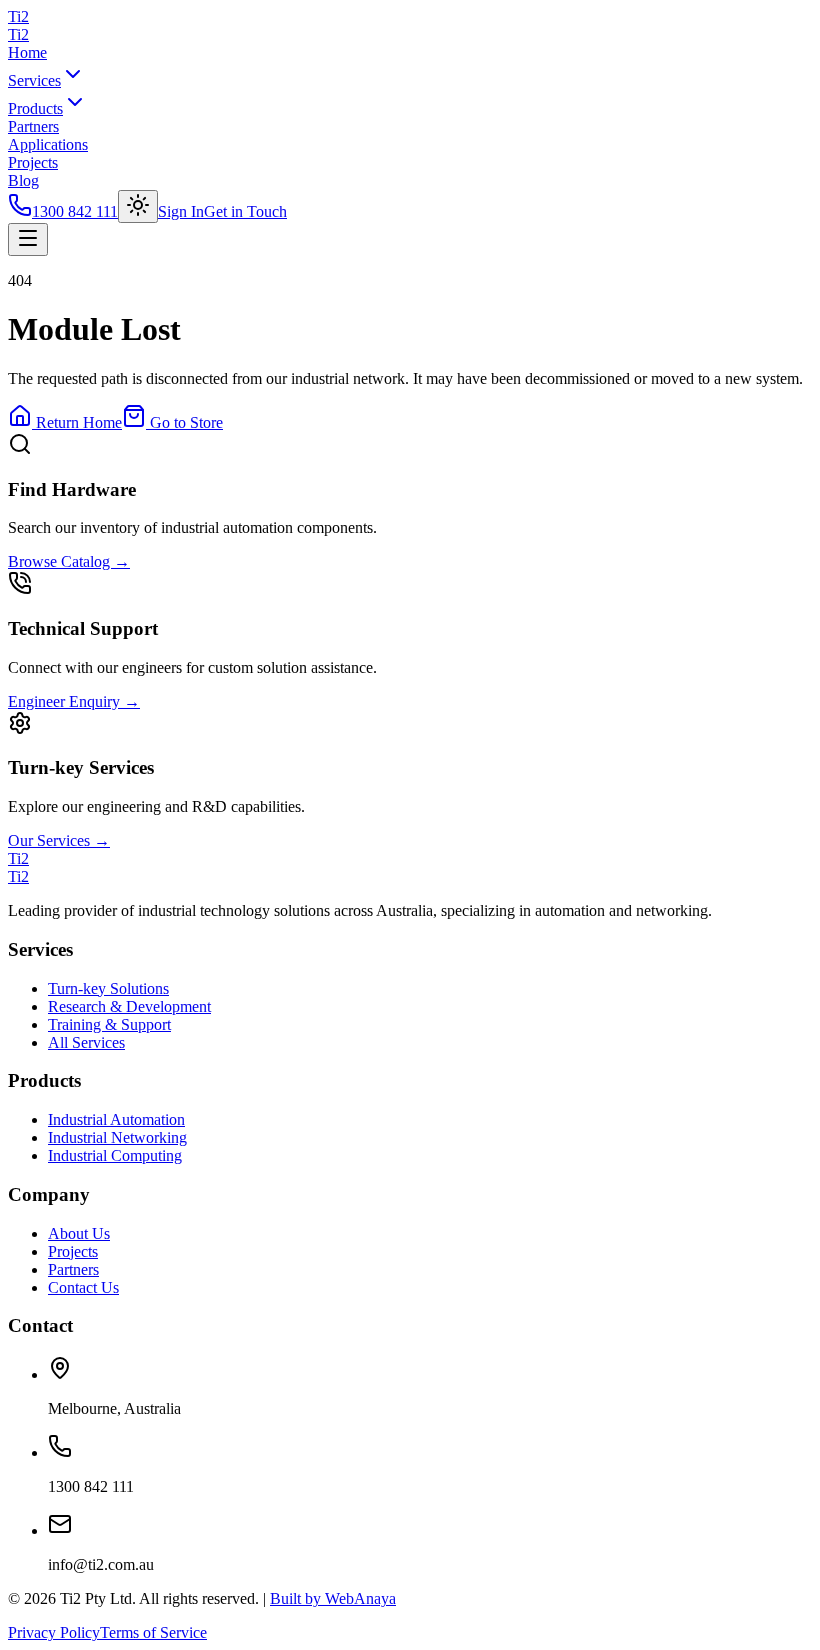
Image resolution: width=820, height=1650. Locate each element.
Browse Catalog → (69, 561)
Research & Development (129, 1006)
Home (27, 52)
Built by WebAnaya (333, 1598)
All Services (86, 1042)
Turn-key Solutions (108, 988)
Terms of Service (153, 1632)
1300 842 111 (75, 211)
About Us (79, 1233)
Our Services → (59, 840)
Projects (33, 162)
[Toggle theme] (138, 206)
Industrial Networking (117, 1137)
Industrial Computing (115, 1155)
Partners (33, 126)
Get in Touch (245, 211)
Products (35, 108)
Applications (48, 144)
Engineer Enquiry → (74, 701)
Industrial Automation (116, 1119)
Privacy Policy (54, 1632)
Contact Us (83, 1287)
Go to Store (184, 422)
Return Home (77, 422)
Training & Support (109, 1024)
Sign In (181, 211)
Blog (23, 180)
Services (34, 80)
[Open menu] (28, 239)
